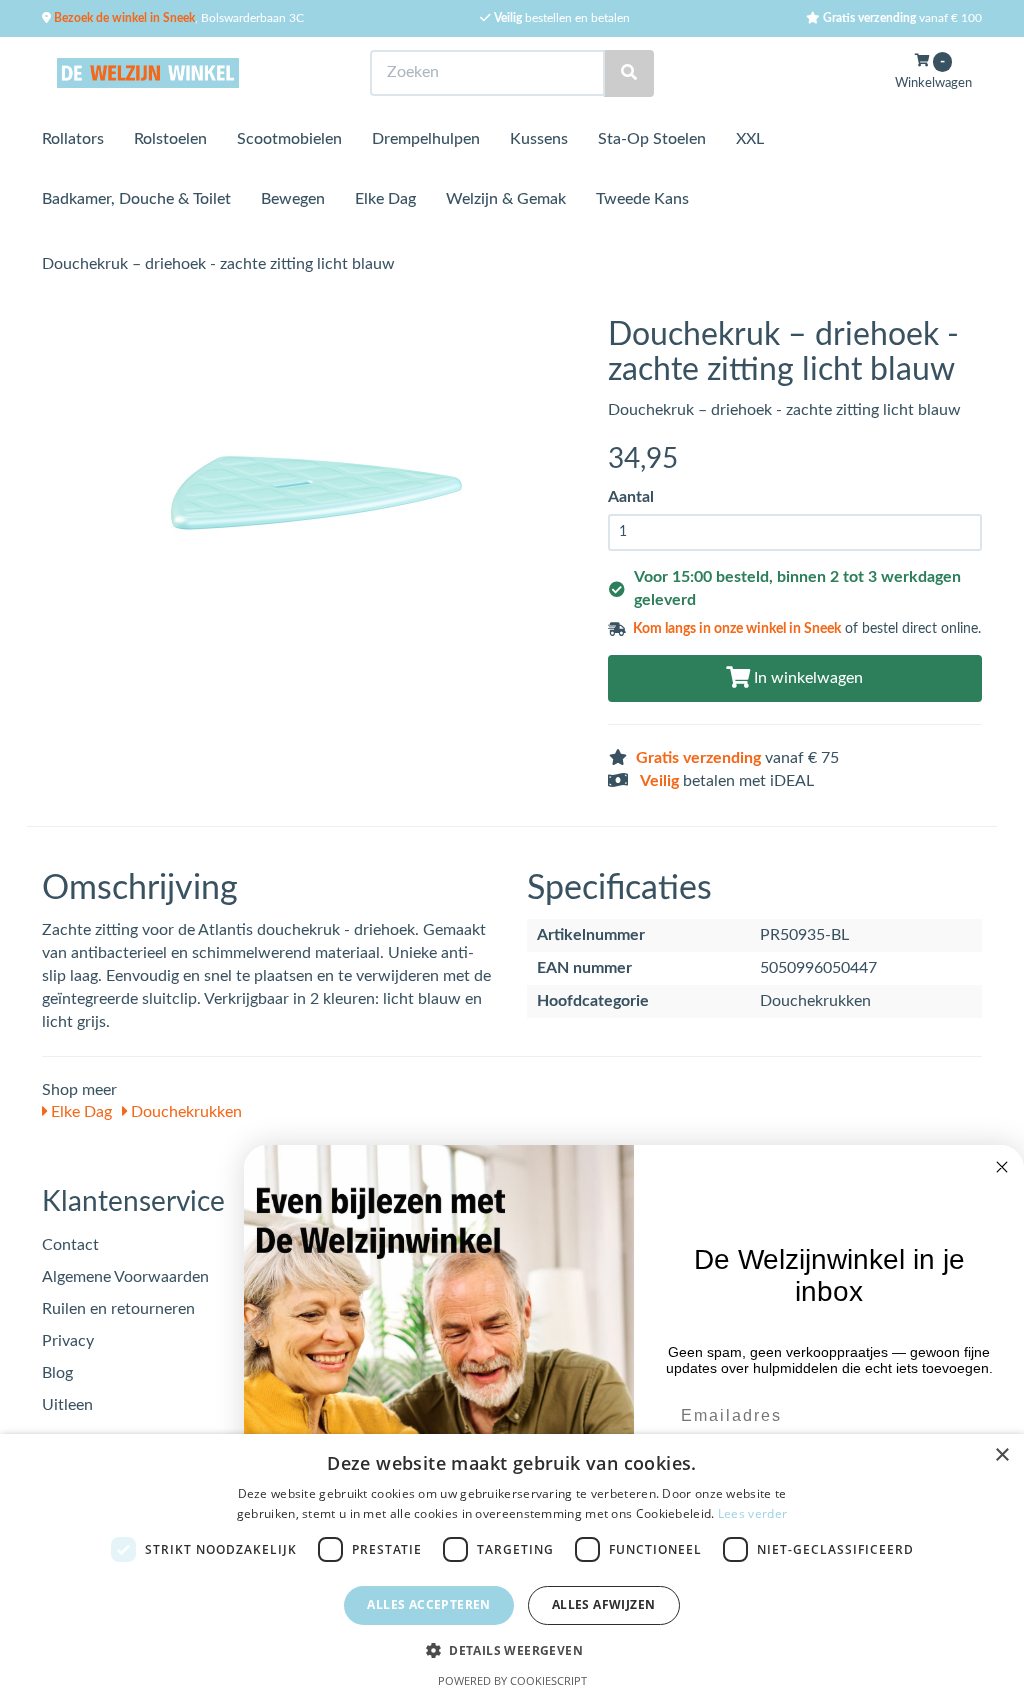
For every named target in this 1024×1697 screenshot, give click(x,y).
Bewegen (293, 199)
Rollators (73, 139)
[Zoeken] (629, 73)
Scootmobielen (289, 139)
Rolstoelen (170, 139)
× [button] (1001, 1455)
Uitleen (67, 1405)
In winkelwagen (806, 678)
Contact (70, 1245)
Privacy (68, 1341)
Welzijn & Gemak (506, 199)
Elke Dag (385, 199)
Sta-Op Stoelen (652, 139)
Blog (57, 1373)
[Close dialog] (1002, 1167)
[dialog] (512, 1565)
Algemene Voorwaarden (125, 1277)
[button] (512, 1649)
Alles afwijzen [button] (604, 1604)
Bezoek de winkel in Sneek (123, 18)
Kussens (539, 139)
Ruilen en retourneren (118, 1309)
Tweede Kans (642, 199)
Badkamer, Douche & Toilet (136, 199)
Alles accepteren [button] (428, 1604)
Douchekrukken (184, 1112)
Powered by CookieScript (512, 1680)
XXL (750, 139)
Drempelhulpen (426, 139)
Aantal (631, 497)
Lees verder (752, 1513)
